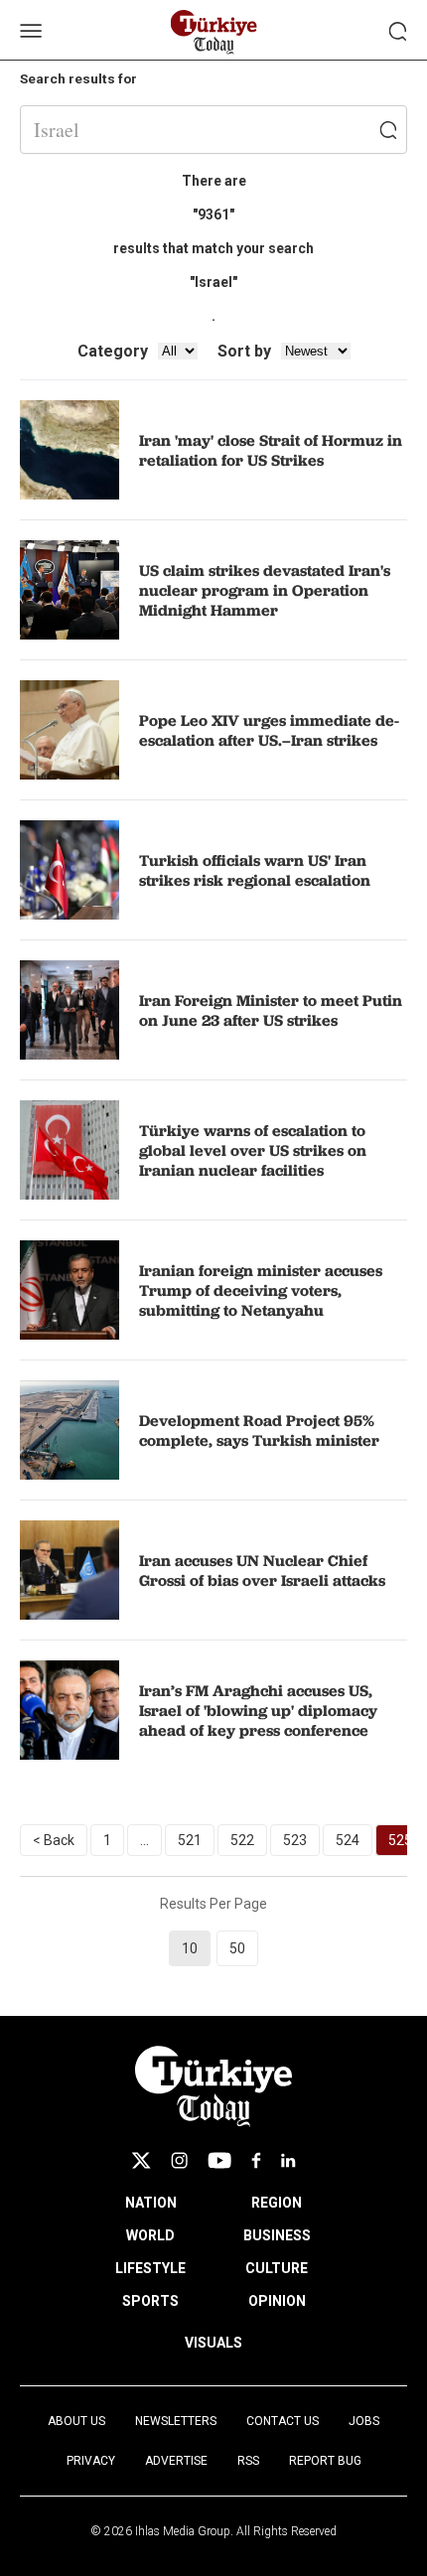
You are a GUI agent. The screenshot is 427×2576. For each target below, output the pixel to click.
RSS (248, 2461)
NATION (151, 2203)
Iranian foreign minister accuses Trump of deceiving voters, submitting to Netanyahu (261, 1290)
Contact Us (283, 2421)
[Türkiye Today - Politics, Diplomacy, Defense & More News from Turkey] (214, 32)
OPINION (277, 2301)
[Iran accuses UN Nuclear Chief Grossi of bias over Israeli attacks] (70, 1570)
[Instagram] (179, 2160)
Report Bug (325, 2461)
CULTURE (277, 2268)
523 (295, 1840)
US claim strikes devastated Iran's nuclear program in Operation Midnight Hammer (265, 590)
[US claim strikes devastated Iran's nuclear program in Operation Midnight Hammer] (70, 590)
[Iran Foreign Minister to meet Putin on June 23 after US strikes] (70, 1010)
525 (400, 1840)
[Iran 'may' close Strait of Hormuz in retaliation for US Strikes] (70, 450)
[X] (141, 2160)
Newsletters (176, 2421)
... (144, 1840)
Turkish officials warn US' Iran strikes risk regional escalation (255, 870)
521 (190, 1840)
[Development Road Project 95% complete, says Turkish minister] (70, 1430)
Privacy (91, 2461)
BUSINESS (277, 2235)
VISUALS (213, 2343)
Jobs (364, 2421)
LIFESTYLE (150, 2268)
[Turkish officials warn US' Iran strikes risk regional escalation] (70, 870)
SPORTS (150, 2301)
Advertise (176, 2461)
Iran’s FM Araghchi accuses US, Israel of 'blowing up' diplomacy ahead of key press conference (258, 1710)
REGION (277, 2203)
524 (348, 1840)
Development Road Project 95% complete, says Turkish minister (259, 1430)
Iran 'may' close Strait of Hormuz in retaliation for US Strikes (271, 450)
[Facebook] (256, 2160)
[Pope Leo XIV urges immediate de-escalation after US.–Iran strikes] (70, 730)
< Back (54, 1840)
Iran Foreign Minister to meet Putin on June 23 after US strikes (271, 1010)
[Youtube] (219, 2160)
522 (242, 1840)
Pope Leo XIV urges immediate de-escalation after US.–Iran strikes (269, 730)
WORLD (150, 2235)
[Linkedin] (288, 2160)
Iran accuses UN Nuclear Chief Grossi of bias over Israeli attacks (262, 1570)
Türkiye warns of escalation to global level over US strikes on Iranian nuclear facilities (253, 1150)
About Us (76, 2421)
